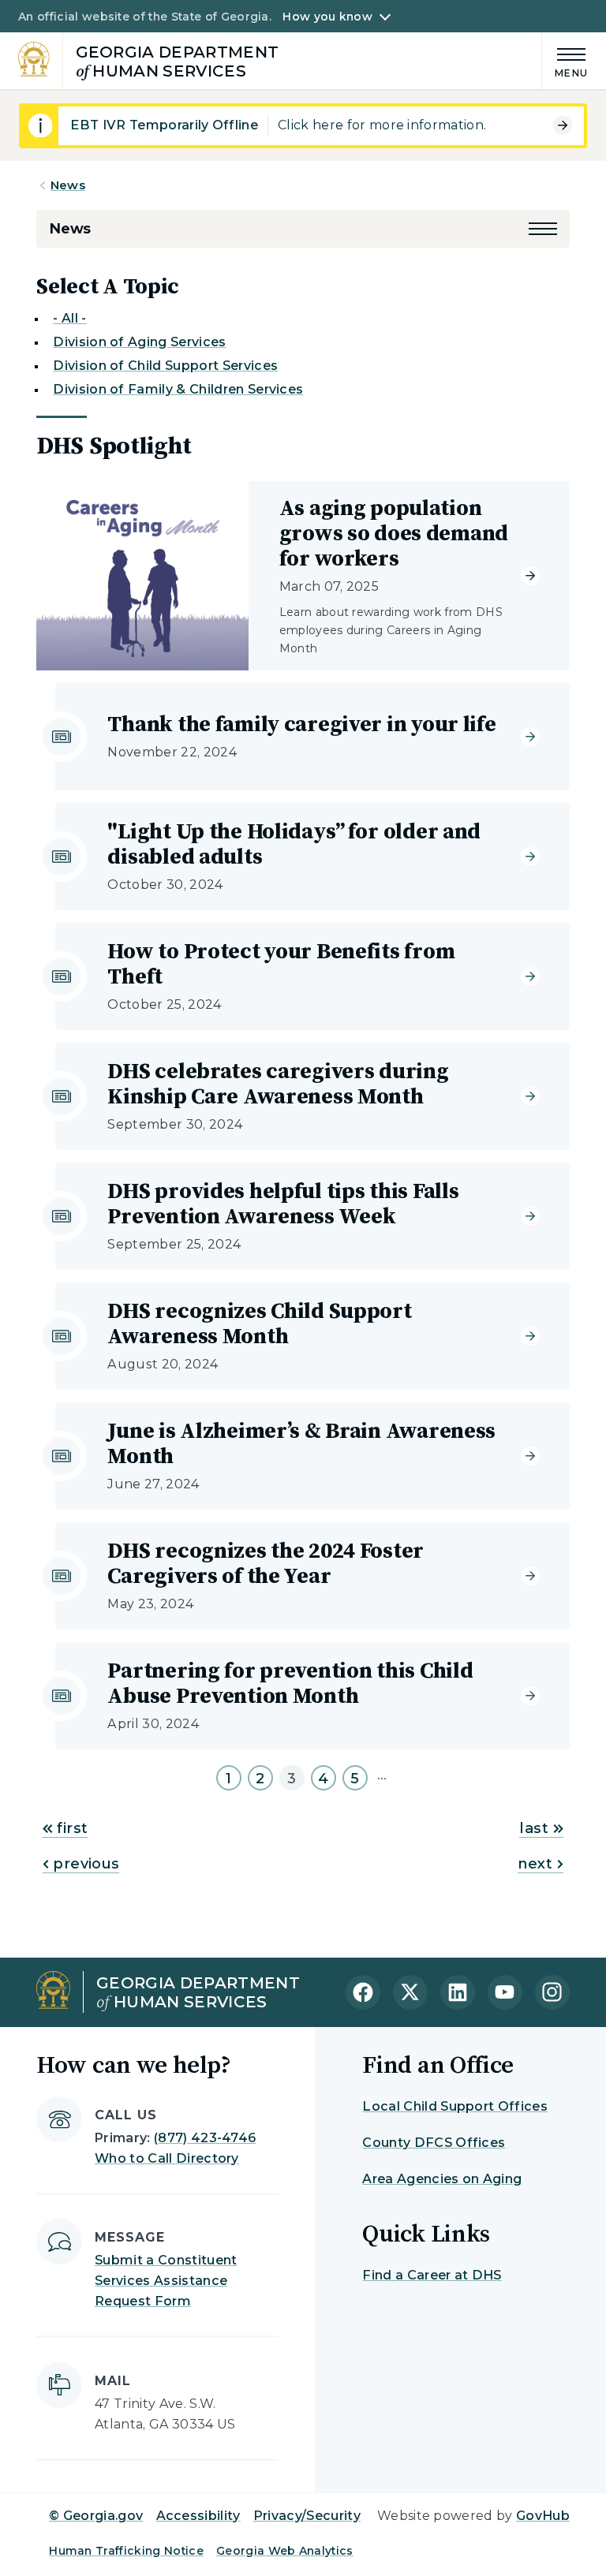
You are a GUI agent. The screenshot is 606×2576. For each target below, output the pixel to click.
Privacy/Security (307, 2516)
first (70, 1828)
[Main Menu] (565, 60)
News (68, 185)
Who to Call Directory (167, 2158)
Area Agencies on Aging (442, 2179)
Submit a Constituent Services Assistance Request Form (166, 2281)
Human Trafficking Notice (126, 2551)
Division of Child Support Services (165, 366)
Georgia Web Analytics (285, 2551)
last (533, 1828)
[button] (543, 229)
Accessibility (198, 2516)
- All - (69, 318)
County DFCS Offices (434, 2143)
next (535, 1864)
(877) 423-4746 (205, 2138)
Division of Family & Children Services (178, 389)
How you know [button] (327, 17)
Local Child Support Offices (455, 2106)
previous (84, 1864)
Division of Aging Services (139, 342)
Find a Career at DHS (432, 2275)
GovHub (543, 2516)
